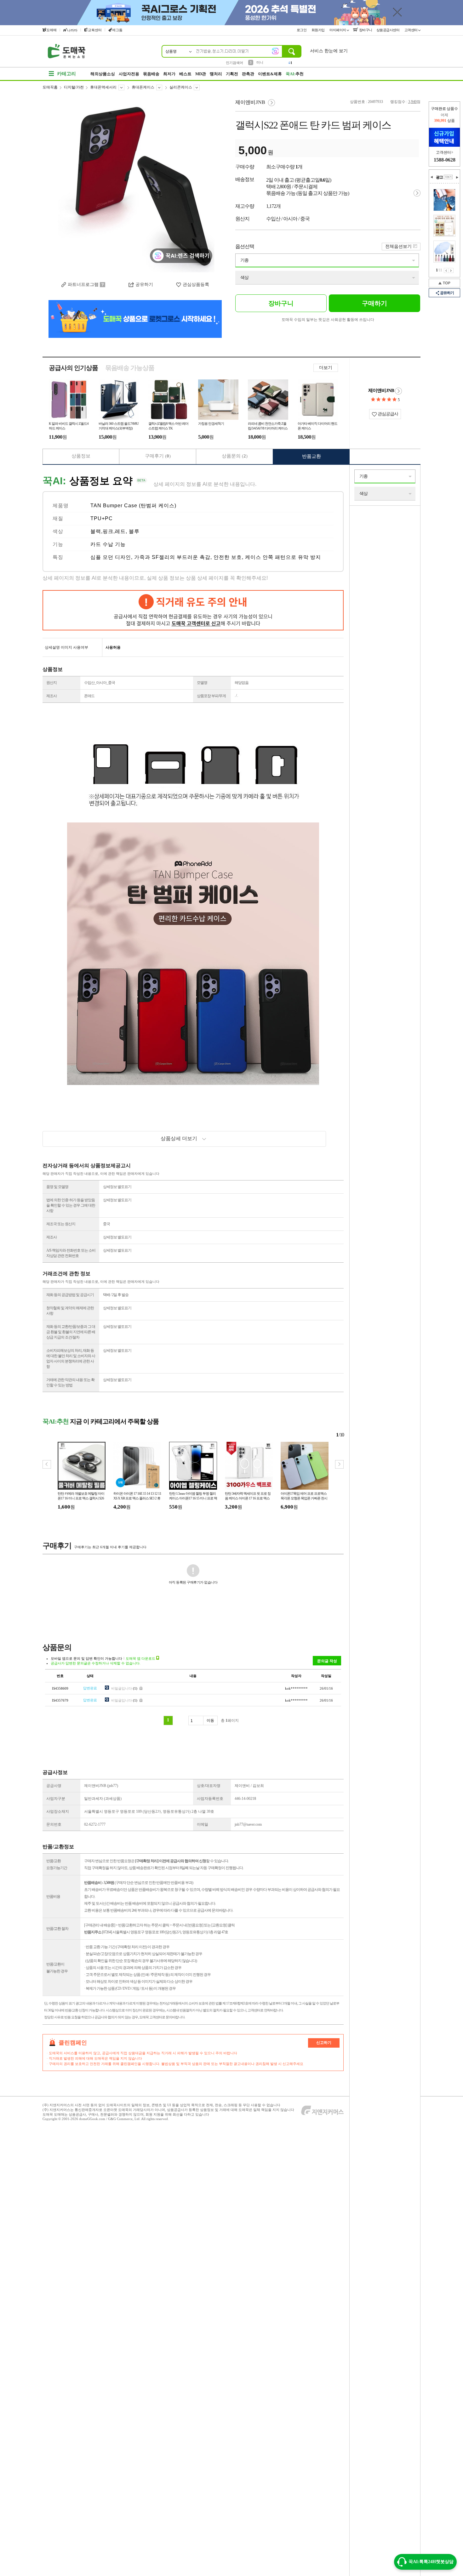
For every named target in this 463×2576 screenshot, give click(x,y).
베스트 (185, 74)
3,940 (412, 102)
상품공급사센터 (388, 30)
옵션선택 (245, 246)
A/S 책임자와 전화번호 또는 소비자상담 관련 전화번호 (71, 1253)
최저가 (169, 74)
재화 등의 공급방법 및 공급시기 (70, 1295)
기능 (58, 544)
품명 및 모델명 (57, 1187)
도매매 (51, 30)
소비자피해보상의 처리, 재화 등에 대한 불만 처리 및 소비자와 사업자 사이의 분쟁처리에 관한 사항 (71, 1359)
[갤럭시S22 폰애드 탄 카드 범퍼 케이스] (135, 186)
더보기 (326, 368)
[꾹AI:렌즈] (275, 51)
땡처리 (216, 74)
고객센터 (412, 30)
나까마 (72, 30)
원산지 (51, 683)
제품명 (61, 506)
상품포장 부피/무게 (211, 696)
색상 (244, 278)
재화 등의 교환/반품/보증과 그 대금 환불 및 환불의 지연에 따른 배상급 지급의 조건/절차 (71, 1332)
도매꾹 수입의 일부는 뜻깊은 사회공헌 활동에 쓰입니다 (328, 320)
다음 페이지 (451, 270)
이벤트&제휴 (270, 74)
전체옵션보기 (398, 246)
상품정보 (81, 456)
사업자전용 (129, 74)
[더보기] (448, 177)
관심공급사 (387, 414)
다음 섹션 (457, 177)
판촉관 (248, 74)
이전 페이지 (446, 270)
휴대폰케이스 (143, 87)
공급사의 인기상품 (73, 368)
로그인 (302, 30)
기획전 (232, 74)
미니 (260, 62)
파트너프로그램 (83, 284)
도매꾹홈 (50, 87)
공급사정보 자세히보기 (398, 391)
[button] (339, 1464)
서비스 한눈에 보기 (329, 51)
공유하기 (144, 284)
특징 (58, 557)
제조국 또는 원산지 (61, 1224)
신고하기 (324, 2043)
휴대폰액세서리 (103, 87)
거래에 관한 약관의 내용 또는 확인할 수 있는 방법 (70, 1382)
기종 (244, 260)
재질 (58, 518)
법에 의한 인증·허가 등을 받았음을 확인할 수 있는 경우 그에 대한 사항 (71, 1205)
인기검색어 (234, 63)
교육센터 (95, 30)
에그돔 (117, 30)
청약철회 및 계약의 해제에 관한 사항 (70, 1311)
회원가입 (319, 30)
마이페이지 (338, 30)
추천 (295, 74)
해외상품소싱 (103, 74)
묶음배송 (151, 74)
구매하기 (374, 303)
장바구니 (365, 30)
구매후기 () (158, 456)
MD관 (201, 74)
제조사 (51, 696)
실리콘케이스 (181, 87)
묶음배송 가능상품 (130, 368)
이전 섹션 (432, 177)
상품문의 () (235, 456)
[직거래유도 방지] (193, 610)
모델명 (202, 683)
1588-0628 (445, 160)
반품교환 (312, 456)
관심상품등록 (196, 284)
